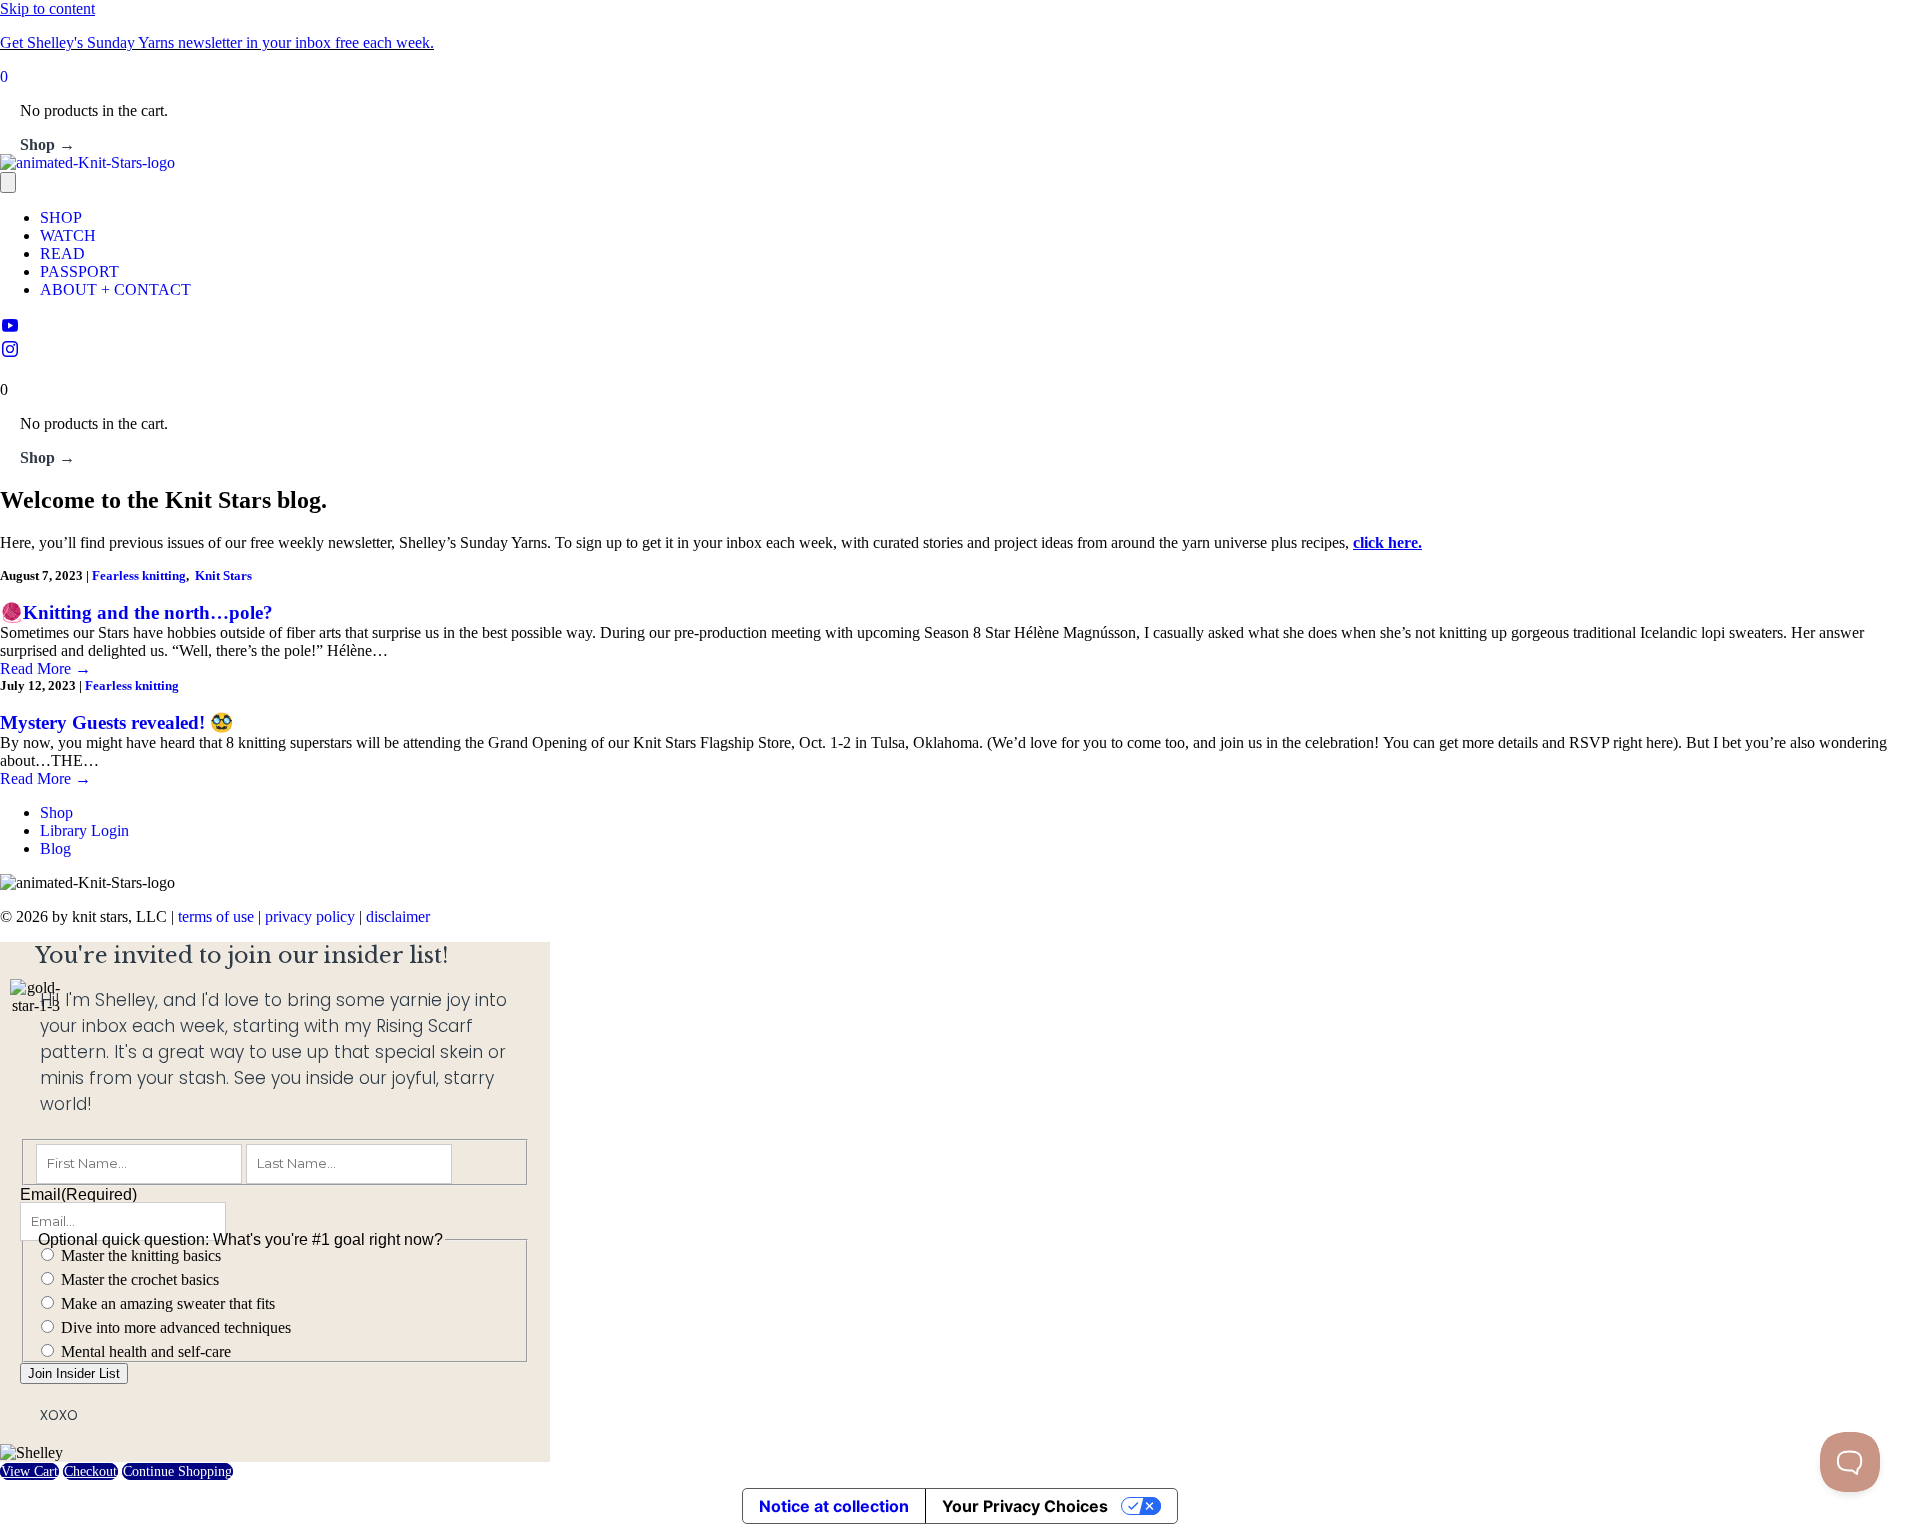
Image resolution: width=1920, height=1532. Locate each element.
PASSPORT (79, 271)
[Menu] (8, 182)
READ (62, 253)
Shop (56, 812)
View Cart (29, 1471)
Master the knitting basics (141, 1255)
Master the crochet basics (140, 1279)
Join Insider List (74, 1373)
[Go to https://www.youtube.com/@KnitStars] (960, 327)
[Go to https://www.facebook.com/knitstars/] (960, 372)
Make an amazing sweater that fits (168, 1303)
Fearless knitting (139, 575)
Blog (55, 848)
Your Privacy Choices (1025, 1506)
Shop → (47, 144)
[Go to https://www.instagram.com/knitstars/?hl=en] (960, 351)
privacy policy (310, 916)
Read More (45, 668)
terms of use (216, 916)
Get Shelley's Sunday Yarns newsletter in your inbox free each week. (217, 42)
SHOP (61, 217)
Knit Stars (223, 575)
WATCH (68, 235)
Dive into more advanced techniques (176, 1327)
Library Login (84, 830)
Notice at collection (834, 1506)
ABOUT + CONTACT (115, 289)
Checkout (90, 1471)
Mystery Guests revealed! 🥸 (116, 722)
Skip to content (47, 8)
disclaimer (398, 916)
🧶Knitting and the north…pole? (136, 612)
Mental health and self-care (146, 1351)
